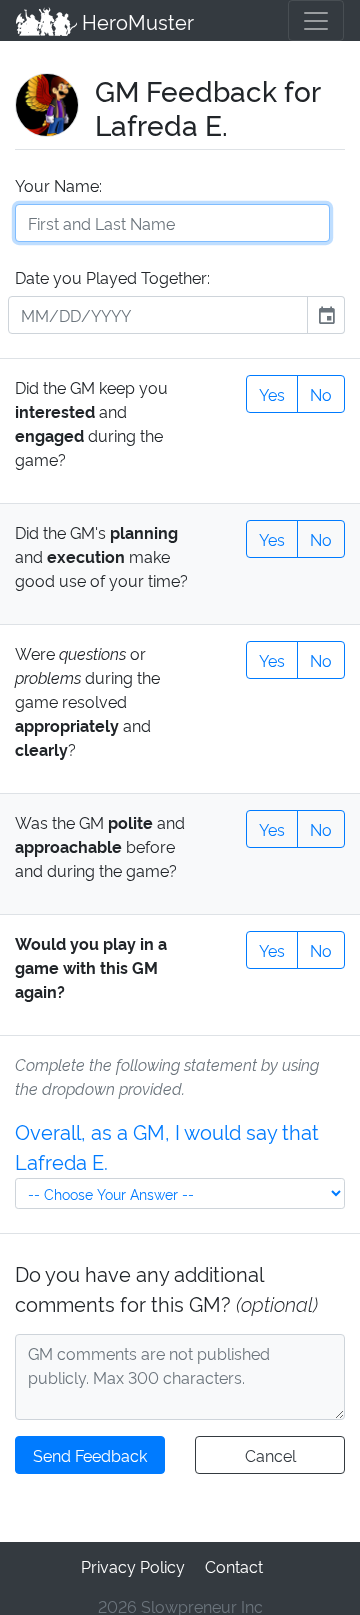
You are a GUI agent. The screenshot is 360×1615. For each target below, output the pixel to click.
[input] (158, 315)
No (321, 394)
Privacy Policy (133, 1566)
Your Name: (58, 185)
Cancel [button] (270, 1455)
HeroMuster (135, 21)
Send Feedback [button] (90, 1455)
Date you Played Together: (112, 277)
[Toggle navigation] (316, 20)
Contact (234, 1566)
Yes (272, 394)
